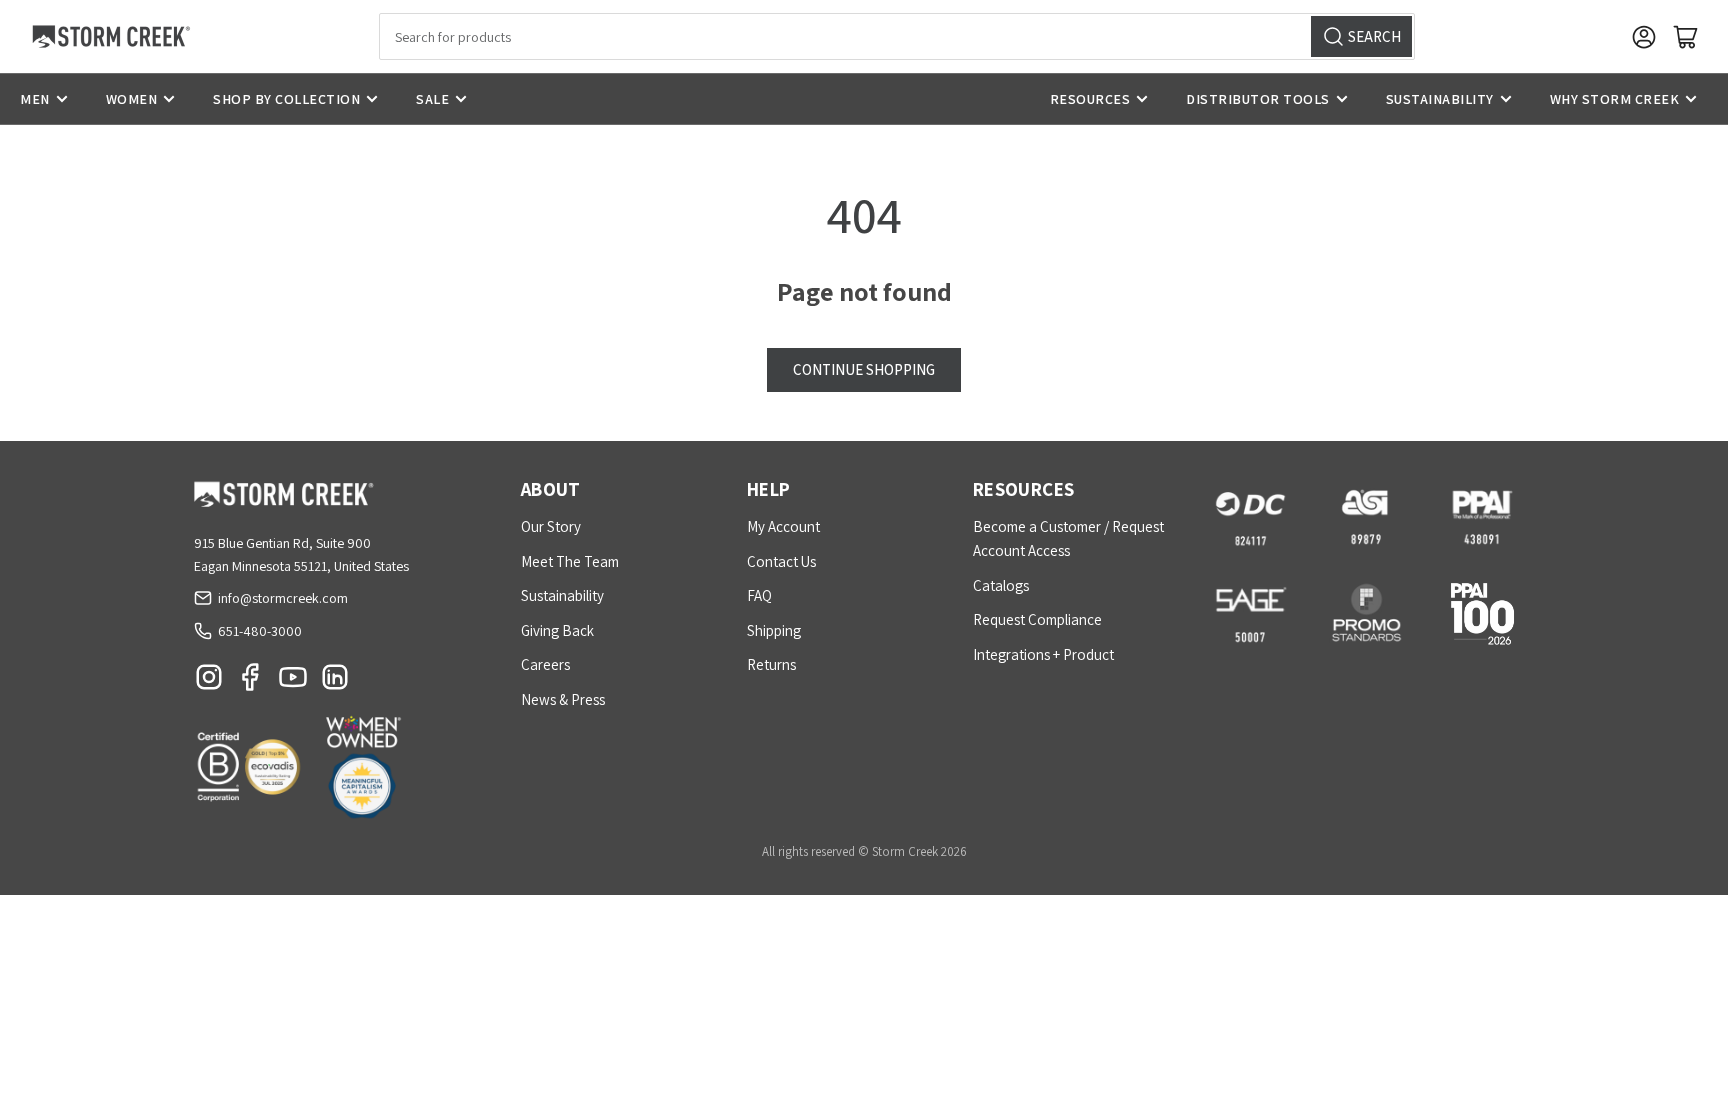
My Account (783, 526)
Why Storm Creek (1615, 99)
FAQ (759, 595)
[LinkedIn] (335, 682)
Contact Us (781, 561)
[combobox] (897, 36)
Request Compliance (1037, 619)
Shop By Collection (286, 99)
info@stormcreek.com (283, 598)
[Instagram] (209, 682)
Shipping (774, 630)
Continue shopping (864, 369)
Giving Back (557, 630)
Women (132, 99)
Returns (771, 664)
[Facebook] (251, 682)
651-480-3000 (260, 631)
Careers (545, 664)
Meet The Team (570, 561)
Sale (432, 99)
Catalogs (1001, 585)
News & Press (563, 699)
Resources (1090, 99)
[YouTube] (293, 682)
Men (35, 99)
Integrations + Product (1043, 654)
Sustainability (1440, 99)
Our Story (551, 526)
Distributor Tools (1258, 99)
